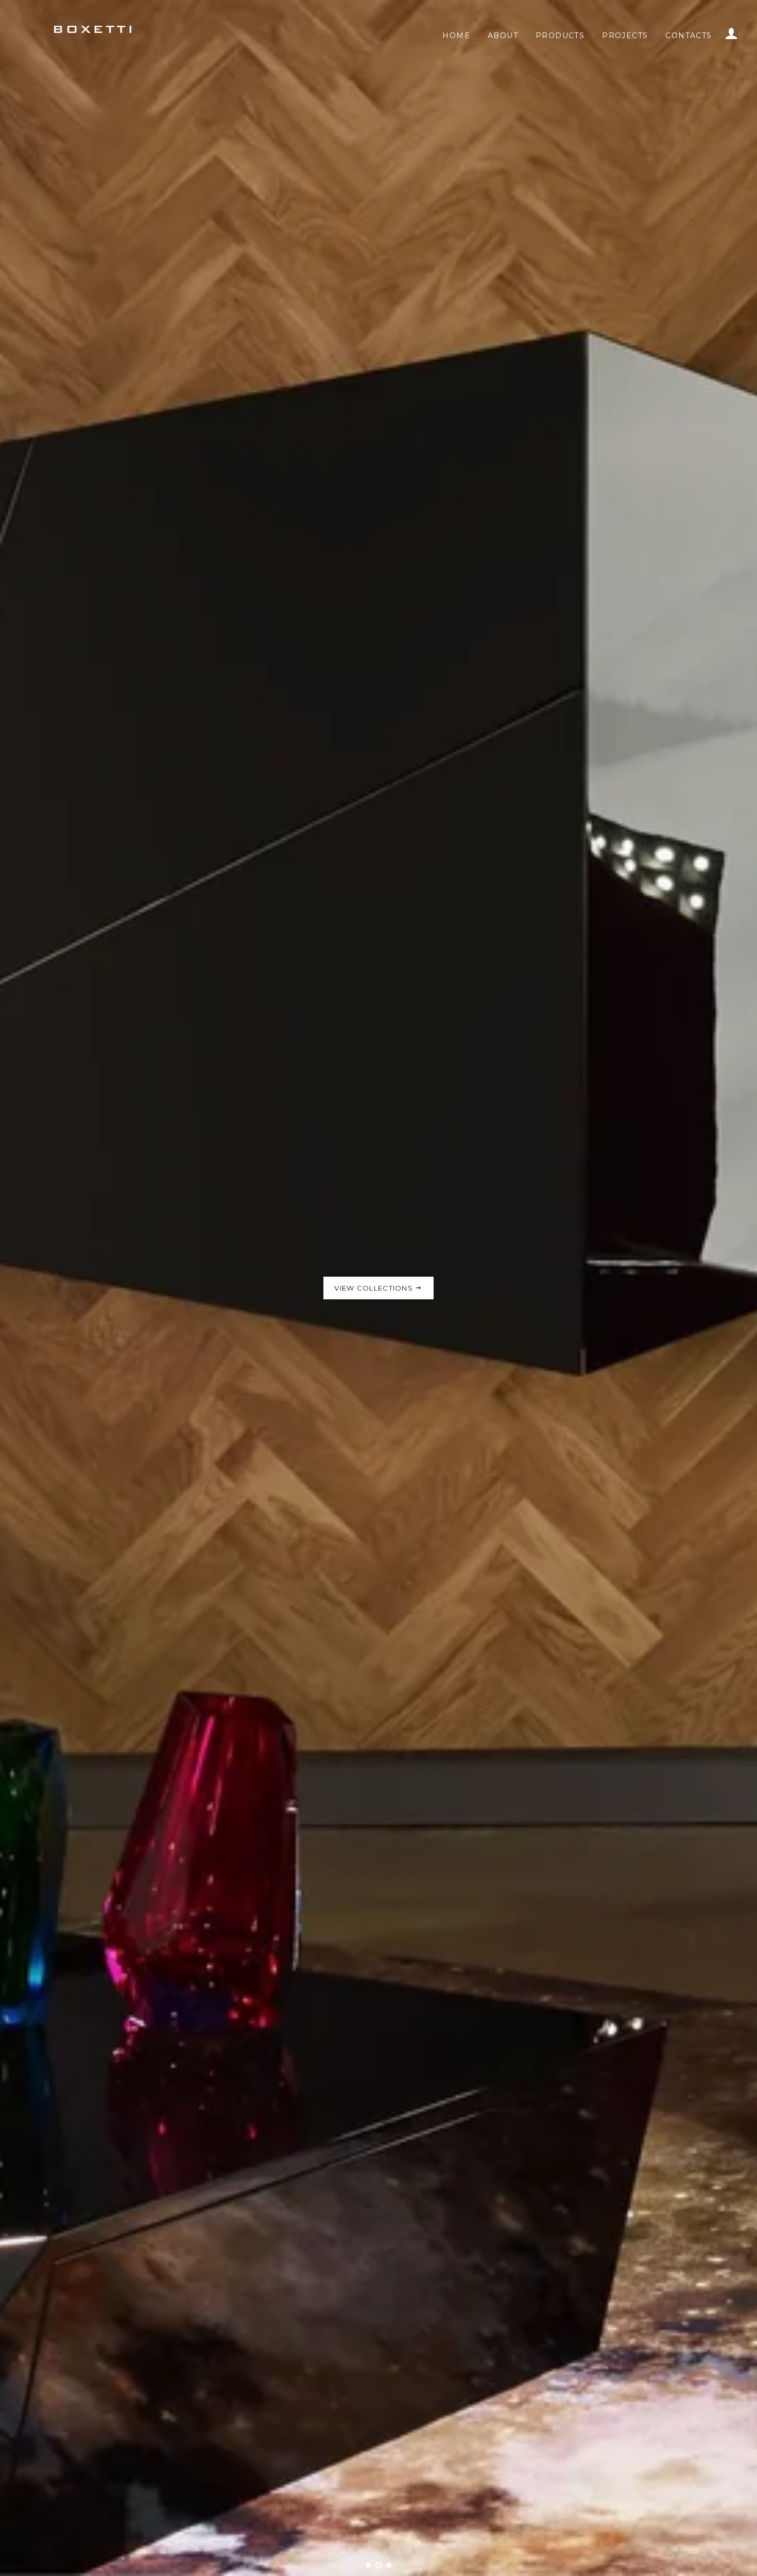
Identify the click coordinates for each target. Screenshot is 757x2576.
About (503, 36)
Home (456, 36)
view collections (375, 1314)
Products (560, 36)
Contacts (689, 36)
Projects (625, 36)
